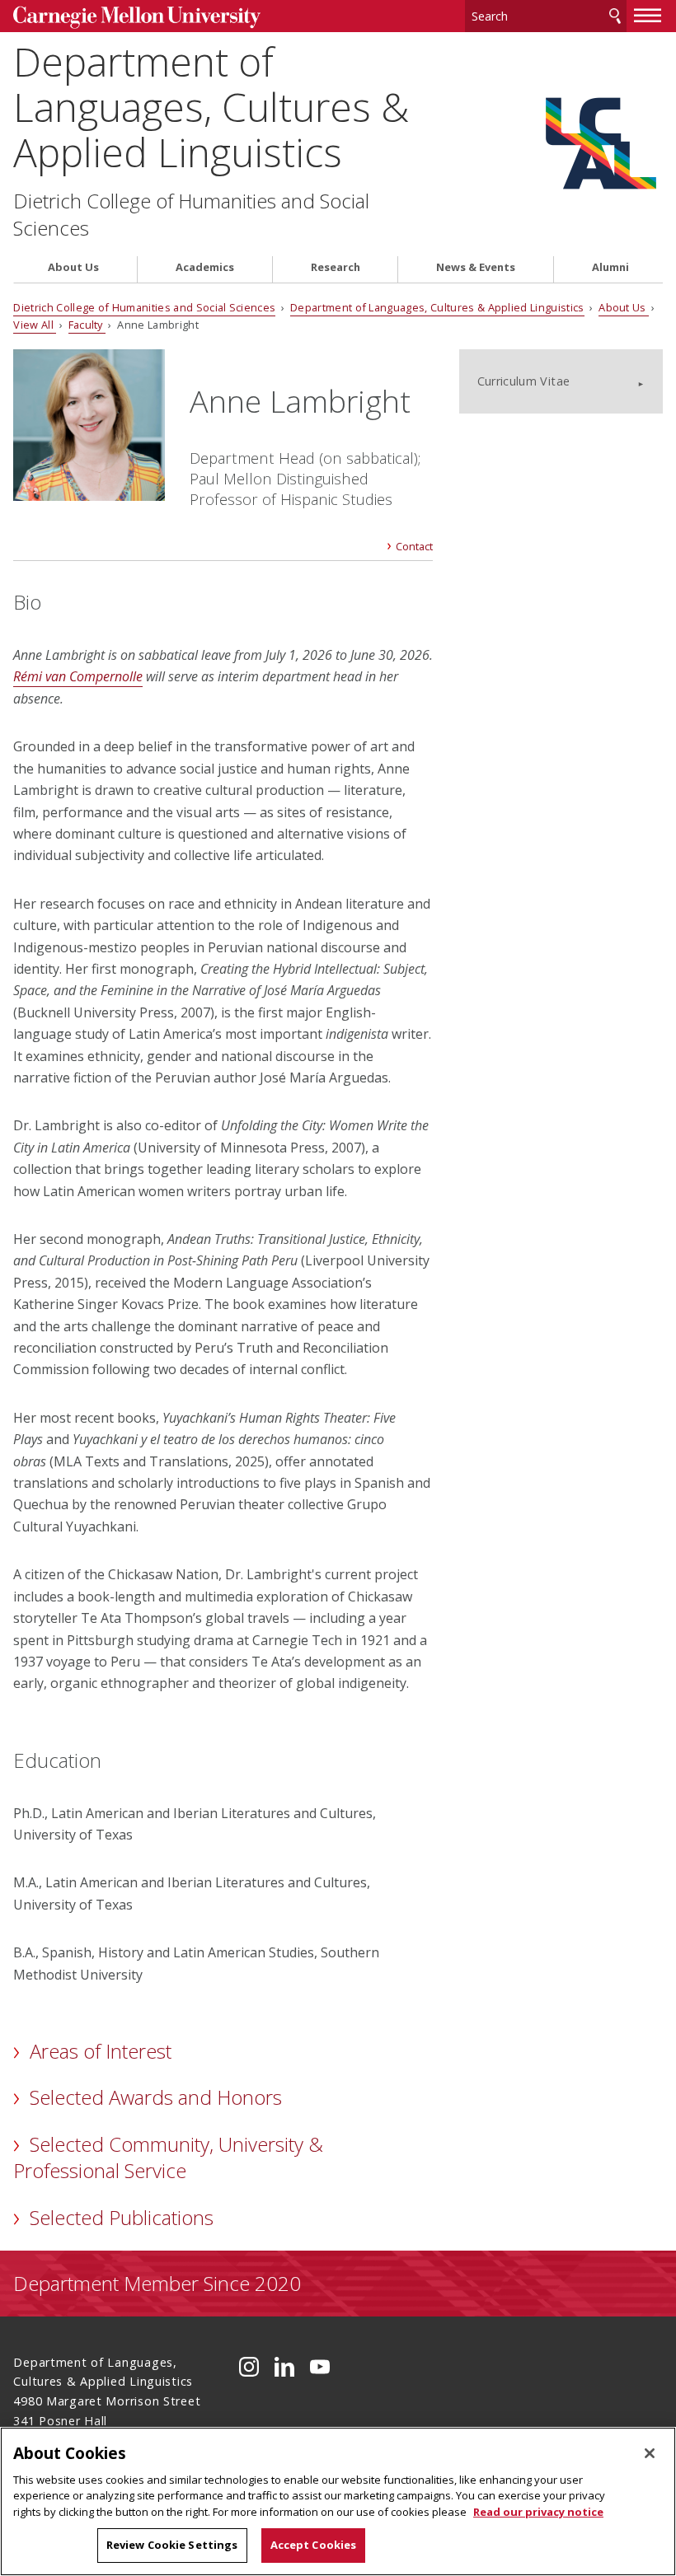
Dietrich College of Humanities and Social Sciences (191, 214)
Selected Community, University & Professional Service (168, 2157)
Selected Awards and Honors (156, 2097)
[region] (338, 2501)
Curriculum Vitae (524, 381)
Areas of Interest (101, 2051)
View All (35, 325)
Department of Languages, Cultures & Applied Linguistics (211, 107)
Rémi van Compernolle (78, 676)
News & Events (476, 267)
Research (336, 267)
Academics (205, 267)
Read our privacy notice (538, 2512)
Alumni (610, 267)
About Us (73, 267)
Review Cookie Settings (172, 2545)
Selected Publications (122, 2217)
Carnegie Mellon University (137, 18)
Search (615, 16)
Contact (414, 546)
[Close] (650, 2453)
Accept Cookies (314, 2545)
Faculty (87, 325)
